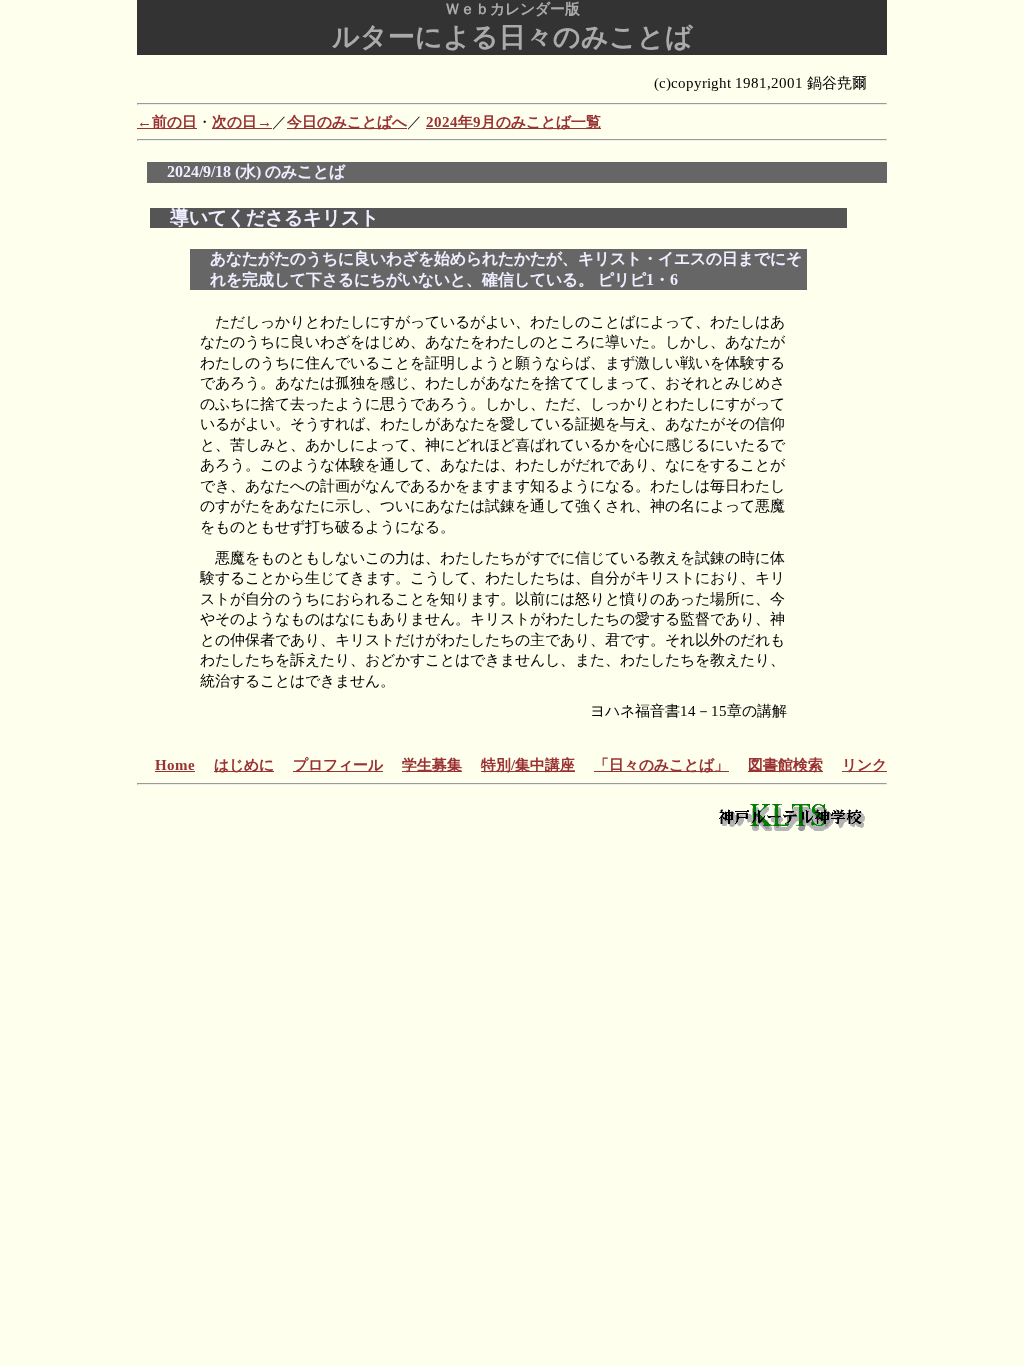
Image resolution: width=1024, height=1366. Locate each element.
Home (175, 765)
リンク (864, 765)
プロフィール (338, 765)
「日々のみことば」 (661, 765)
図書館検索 (785, 765)
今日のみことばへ (347, 122)
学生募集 (432, 765)
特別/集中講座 (528, 765)
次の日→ (242, 122)
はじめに (244, 765)
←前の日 (167, 122)
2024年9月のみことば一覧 (513, 122)
